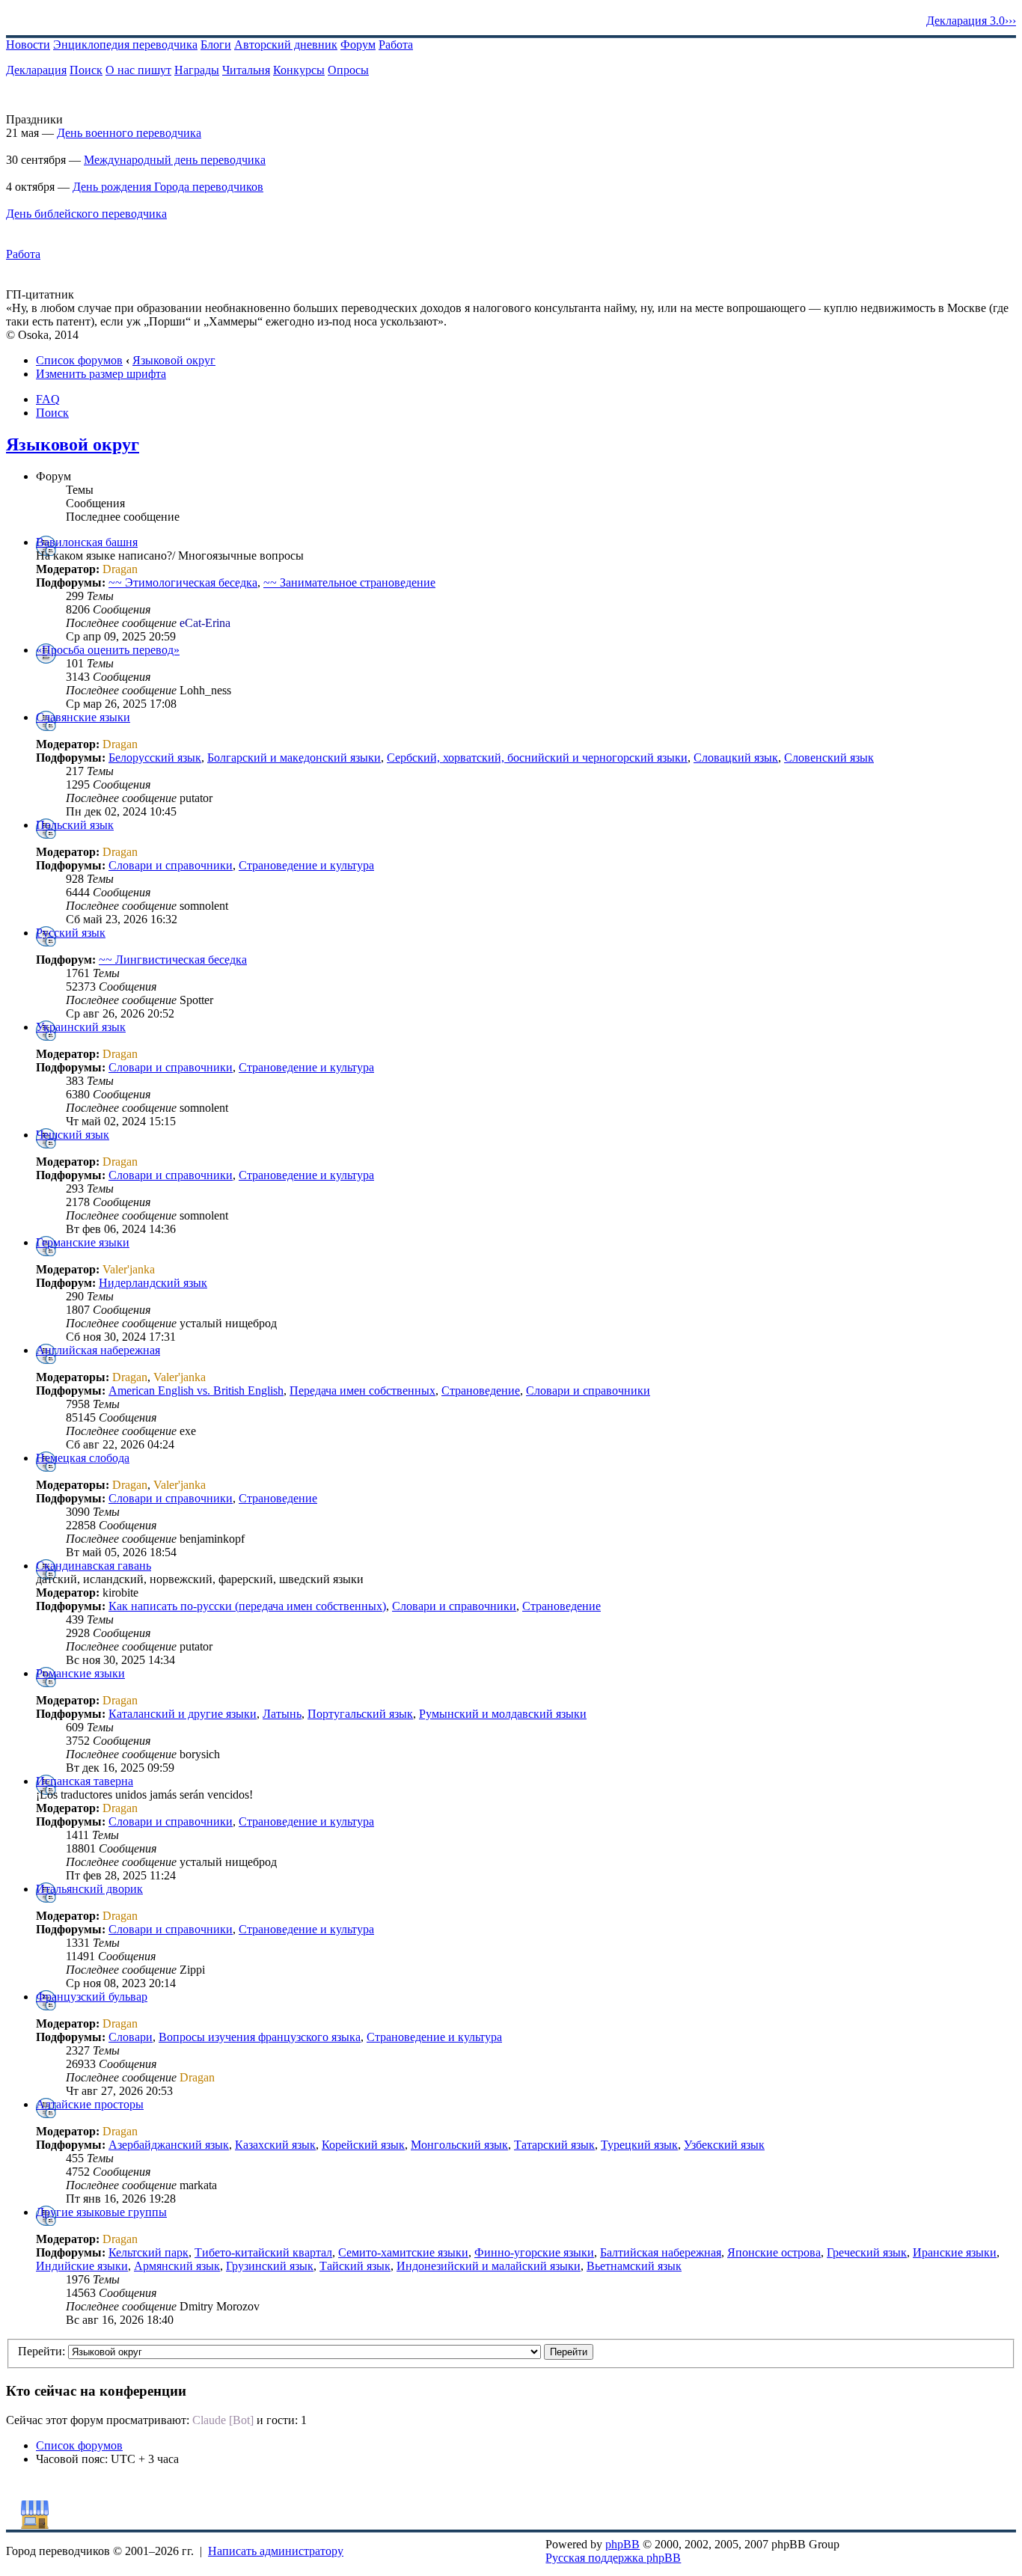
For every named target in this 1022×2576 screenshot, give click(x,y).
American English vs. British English (196, 1391)
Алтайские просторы (90, 2104)
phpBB (622, 2544)
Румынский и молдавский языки (503, 1714)
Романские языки (80, 1673)
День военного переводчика (129, 133)
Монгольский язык (459, 2145)
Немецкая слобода (83, 1458)
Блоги (216, 45)
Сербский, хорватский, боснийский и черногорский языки (537, 758)
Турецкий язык (639, 2145)
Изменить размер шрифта (101, 374)
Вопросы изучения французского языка (260, 2037)
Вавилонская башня (87, 542)
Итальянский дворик (89, 1889)
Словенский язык (829, 758)
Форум (358, 45)
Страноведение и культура (306, 865)
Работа (396, 45)
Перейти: (42, 2351)
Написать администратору (276, 2551)
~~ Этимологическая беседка (183, 582)
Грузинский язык (270, 2266)
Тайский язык (355, 2266)
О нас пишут (138, 70)
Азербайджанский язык (169, 2145)
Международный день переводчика (175, 160)
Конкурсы (299, 70)
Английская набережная (98, 1350)
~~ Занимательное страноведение (349, 582)
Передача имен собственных (362, 1391)
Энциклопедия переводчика (125, 45)
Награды (197, 70)
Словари (131, 2037)
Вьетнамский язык (634, 2266)
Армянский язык (177, 2266)
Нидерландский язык (153, 1283)
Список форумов (79, 360)
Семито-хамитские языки (403, 2252)
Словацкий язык (736, 758)
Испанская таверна (85, 1781)
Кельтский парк (149, 2252)
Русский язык (71, 933)
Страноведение (481, 1391)
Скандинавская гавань (94, 1566)
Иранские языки (955, 2252)
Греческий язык (867, 2252)
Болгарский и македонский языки (294, 758)
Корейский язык (363, 2145)
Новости (28, 45)
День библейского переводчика (86, 214)
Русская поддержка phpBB (613, 2558)
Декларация (36, 70)
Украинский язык (81, 1027)
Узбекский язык (724, 2145)
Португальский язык (360, 1714)
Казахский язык (275, 2145)
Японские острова (774, 2252)
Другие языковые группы (101, 2212)
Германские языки (83, 1242)
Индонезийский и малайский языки (489, 2266)
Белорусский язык (155, 758)
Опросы (348, 70)
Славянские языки (83, 717)
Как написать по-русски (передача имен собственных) (247, 1606)
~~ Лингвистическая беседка (173, 960)
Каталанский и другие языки (183, 1714)
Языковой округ (174, 360)
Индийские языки (82, 2266)
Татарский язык (554, 2145)
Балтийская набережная (661, 2252)
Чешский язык (73, 1135)
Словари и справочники (171, 865)
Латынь (282, 1714)
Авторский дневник (286, 45)
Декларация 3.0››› (971, 21)
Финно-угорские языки (534, 2252)
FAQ (48, 399)
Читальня (246, 70)
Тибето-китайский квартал (263, 2252)
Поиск (86, 70)
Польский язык (75, 825)
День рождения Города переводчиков (168, 187)
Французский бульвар (92, 1997)
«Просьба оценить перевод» (108, 650)
